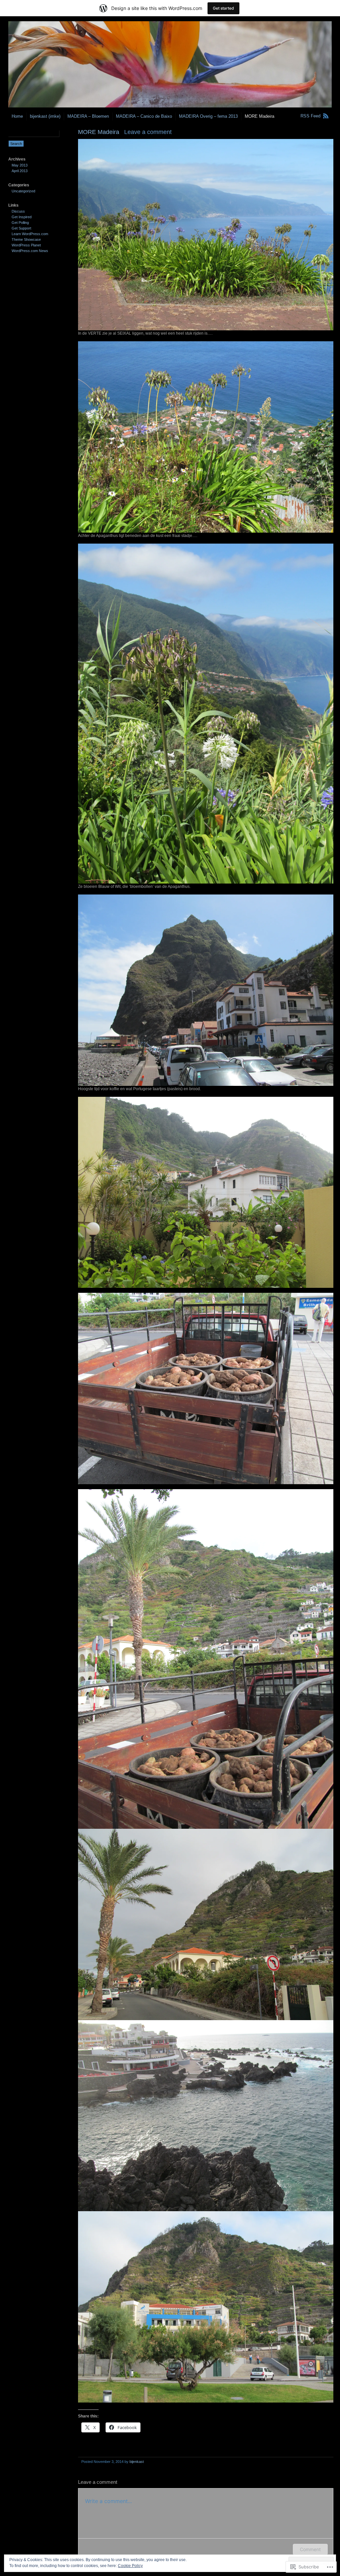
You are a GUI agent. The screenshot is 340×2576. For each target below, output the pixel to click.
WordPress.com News (30, 251)
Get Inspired (22, 217)
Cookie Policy (130, 2566)
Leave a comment (148, 132)
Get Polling (20, 223)
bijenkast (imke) (45, 116)
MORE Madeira (259, 116)
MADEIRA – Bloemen (88, 116)
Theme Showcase (26, 239)
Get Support (21, 228)
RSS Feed (310, 116)
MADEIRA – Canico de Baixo (144, 116)
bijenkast (137, 2462)
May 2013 (20, 165)
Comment (310, 2549)
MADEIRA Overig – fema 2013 (208, 116)
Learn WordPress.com (30, 234)
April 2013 (20, 171)
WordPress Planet (26, 245)
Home (17, 116)
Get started (223, 8)
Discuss (18, 211)
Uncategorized (23, 191)
